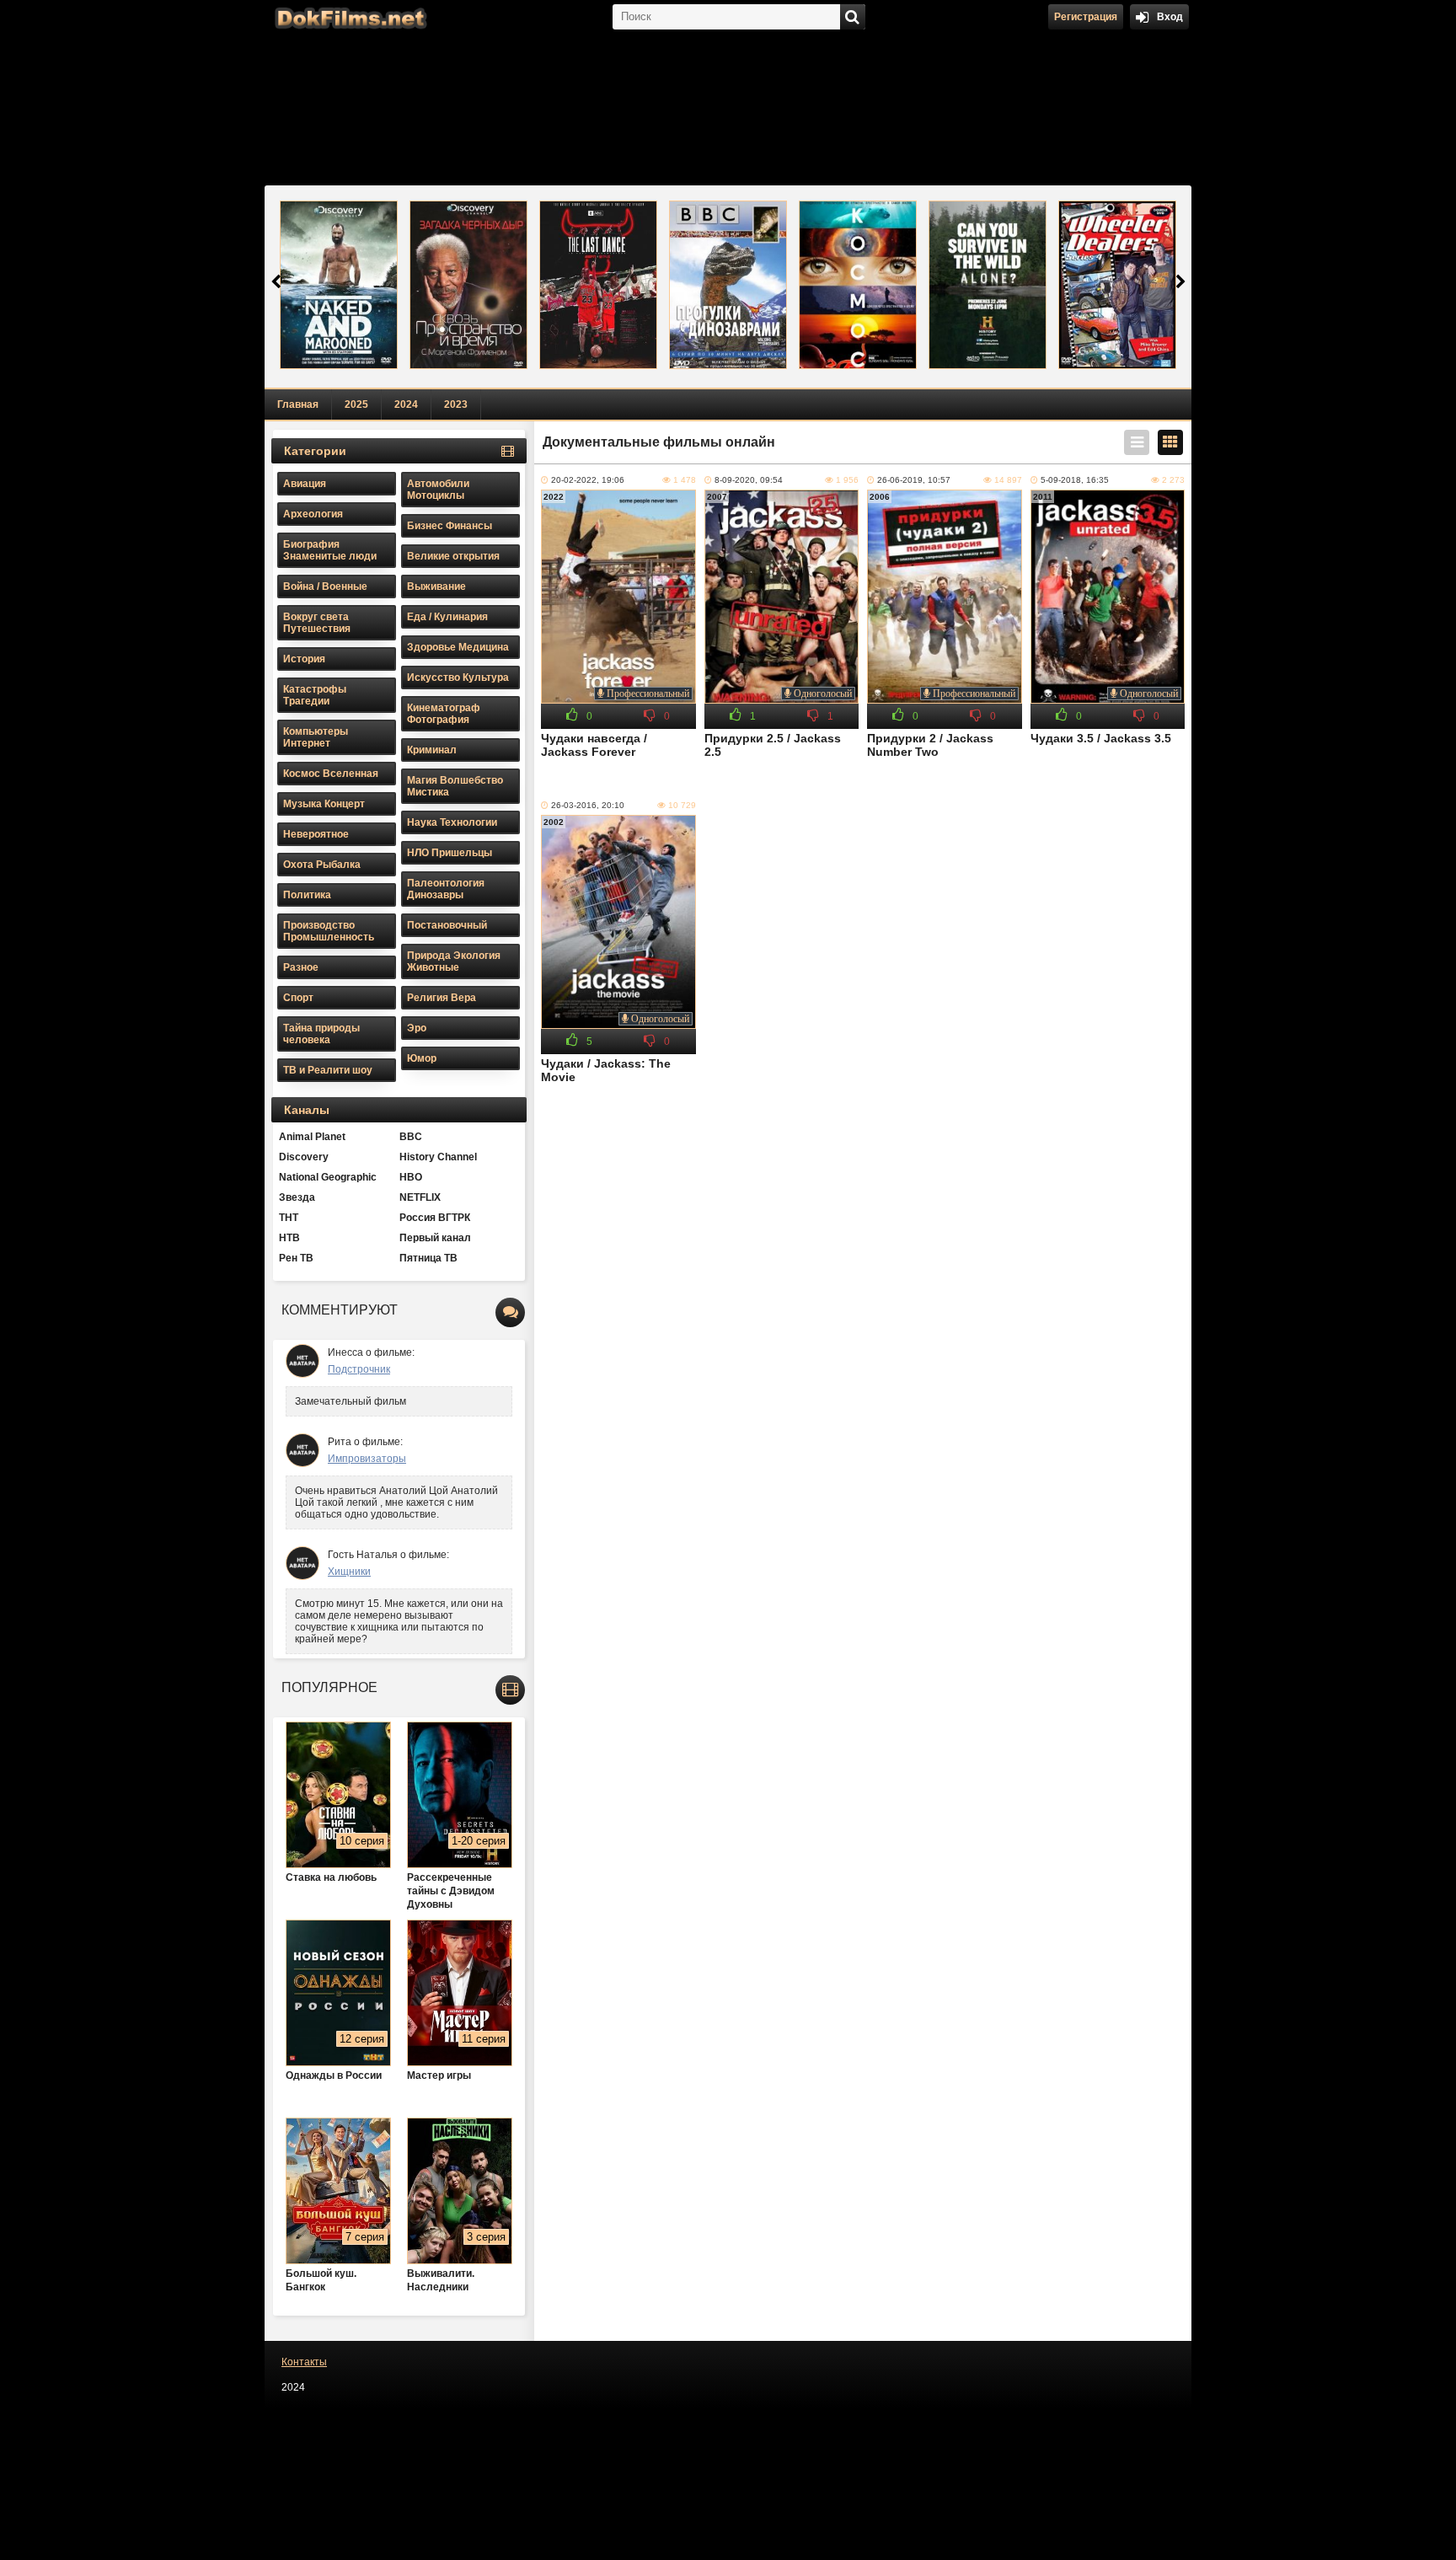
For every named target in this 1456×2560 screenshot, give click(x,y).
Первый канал (435, 1238)
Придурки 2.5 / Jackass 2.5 (773, 745)
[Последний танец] (598, 285)
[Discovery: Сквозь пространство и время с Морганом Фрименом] (468, 285)
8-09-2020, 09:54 (749, 480)
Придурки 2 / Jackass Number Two (930, 745)
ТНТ (289, 1218)
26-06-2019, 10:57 (914, 480)
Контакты (304, 2362)
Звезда (297, 1197)
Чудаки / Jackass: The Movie (606, 1070)
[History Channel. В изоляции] (988, 285)
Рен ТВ (296, 1258)
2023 (456, 404)
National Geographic (328, 1177)
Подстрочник (359, 1369)
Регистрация (1086, 17)
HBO (411, 1177)
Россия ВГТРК (435, 1218)
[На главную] (349, 17)
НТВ (289, 1238)
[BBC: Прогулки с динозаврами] (728, 285)
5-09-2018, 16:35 (1075, 480)
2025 (356, 404)
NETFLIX (420, 1197)
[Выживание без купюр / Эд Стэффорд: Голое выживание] (339, 285)
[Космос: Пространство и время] (858, 285)
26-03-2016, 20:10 (588, 805)
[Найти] (853, 17)
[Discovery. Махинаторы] (1117, 285)
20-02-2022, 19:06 (588, 480)
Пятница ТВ (428, 1258)
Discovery (304, 1157)
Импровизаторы (367, 1459)
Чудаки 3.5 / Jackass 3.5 (1101, 738)
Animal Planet (312, 1137)
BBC (411, 1137)
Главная (298, 404)
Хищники (349, 1572)
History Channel (438, 1157)
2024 (406, 404)
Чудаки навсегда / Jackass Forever (594, 745)
